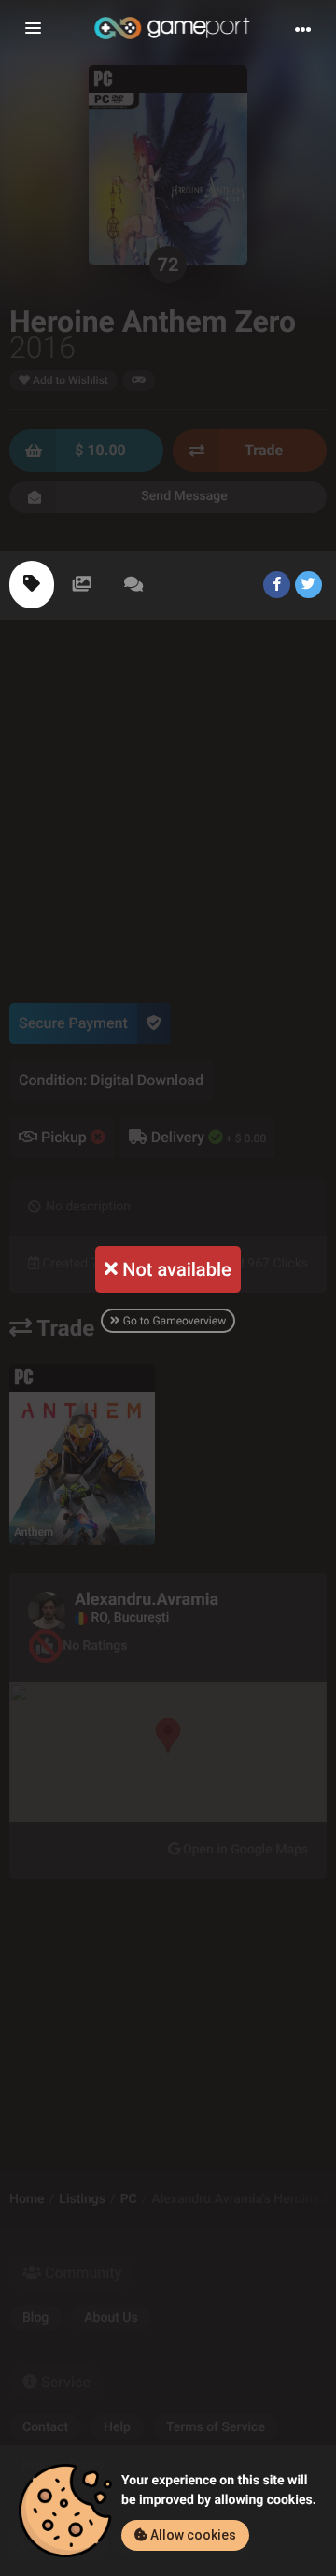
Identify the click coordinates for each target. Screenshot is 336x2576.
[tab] (32, 585)
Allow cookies (192, 2535)
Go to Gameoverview (173, 1321)
